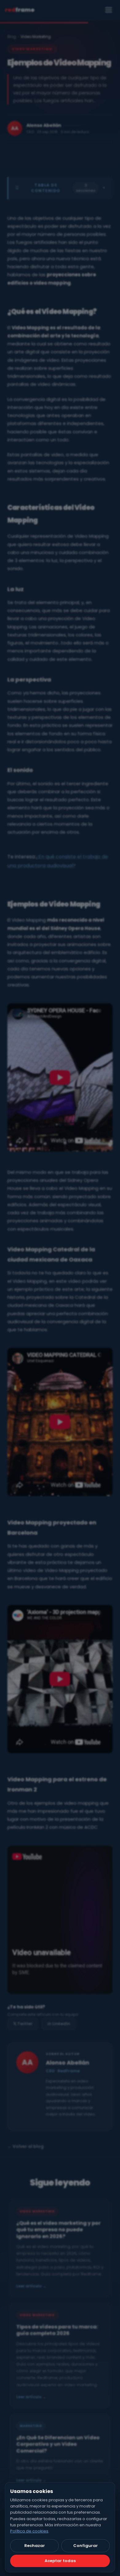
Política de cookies (29, 2531)
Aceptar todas (60, 2561)
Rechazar (35, 2546)
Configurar (86, 2546)
